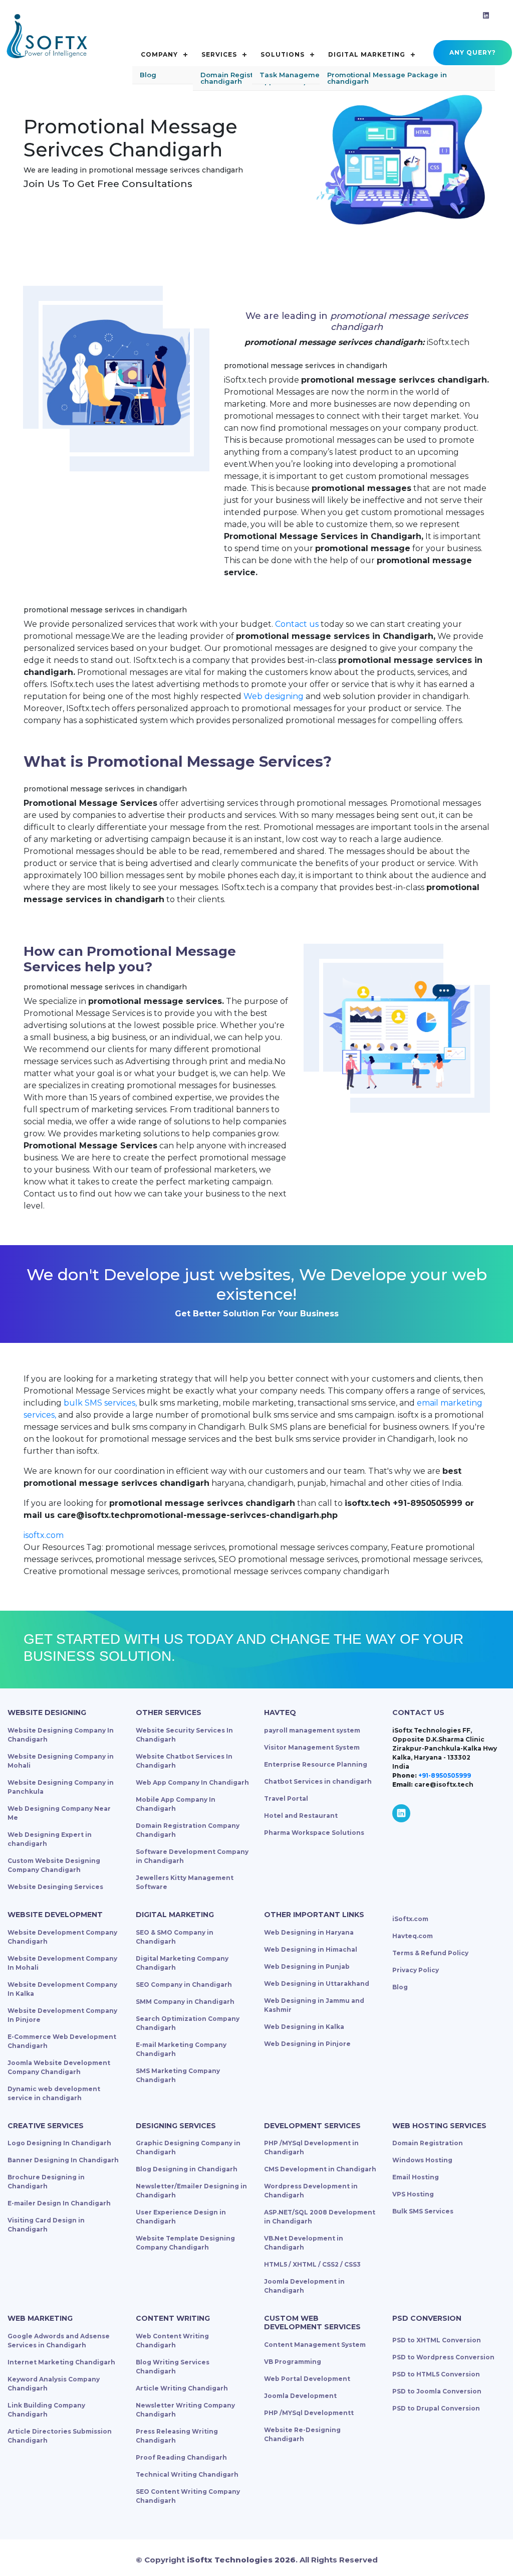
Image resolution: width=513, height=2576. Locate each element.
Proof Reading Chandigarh (181, 2457)
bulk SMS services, (100, 1403)
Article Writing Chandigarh (182, 2388)
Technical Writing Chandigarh (187, 2474)
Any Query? (473, 52)
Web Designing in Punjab (307, 1966)
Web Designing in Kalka (304, 2027)
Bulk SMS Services (423, 2211)
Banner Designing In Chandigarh (63, 2160)
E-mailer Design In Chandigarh (59, 2203)
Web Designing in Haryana (309, 1932)
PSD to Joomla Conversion (437, 2391)
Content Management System (315, 2345)
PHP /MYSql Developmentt (309, 2413)
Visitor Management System (312, 1747)
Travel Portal (286, 1798)
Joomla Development (300, 2396)
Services (219, 54)
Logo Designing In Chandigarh (59, 2143)
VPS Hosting (413, 2194)
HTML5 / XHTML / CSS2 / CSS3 (312, 2264)
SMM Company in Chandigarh (185, 2002)
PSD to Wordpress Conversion (443, 2357)
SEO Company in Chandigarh (184, 1985)
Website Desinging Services (55, 1887)
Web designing (274, 696)
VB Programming (293, 2362)
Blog (400, 1987)
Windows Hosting (422, 2160)
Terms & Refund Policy (430, 1953)
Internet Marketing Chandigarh (61, 2362)
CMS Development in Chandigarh (320, 2169)
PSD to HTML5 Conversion (436, 2374)
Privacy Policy (416, 1970)
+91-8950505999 (445, 1775)
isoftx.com (44, 1535)
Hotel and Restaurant (301, 1816)
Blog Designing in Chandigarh (187, 2169)
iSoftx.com (410, 1919)
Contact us (297, 624)
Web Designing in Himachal (311, 1949)
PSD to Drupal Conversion (436, 2408)
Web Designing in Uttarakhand (317, 1984)
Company (159, 54)
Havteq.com (413, 1936)
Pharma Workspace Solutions (314, 1833)
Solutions (283, 54)
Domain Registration (428, 2143)
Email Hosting (416, 2177)
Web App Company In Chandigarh (192, 1782)
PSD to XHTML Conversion (437, 2340)
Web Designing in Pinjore (307, 2044)
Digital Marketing (367, 54)
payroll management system (312, 1730)
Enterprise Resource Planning (316, 1764)
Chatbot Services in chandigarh (318, 1781)
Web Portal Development (307, 2379)
